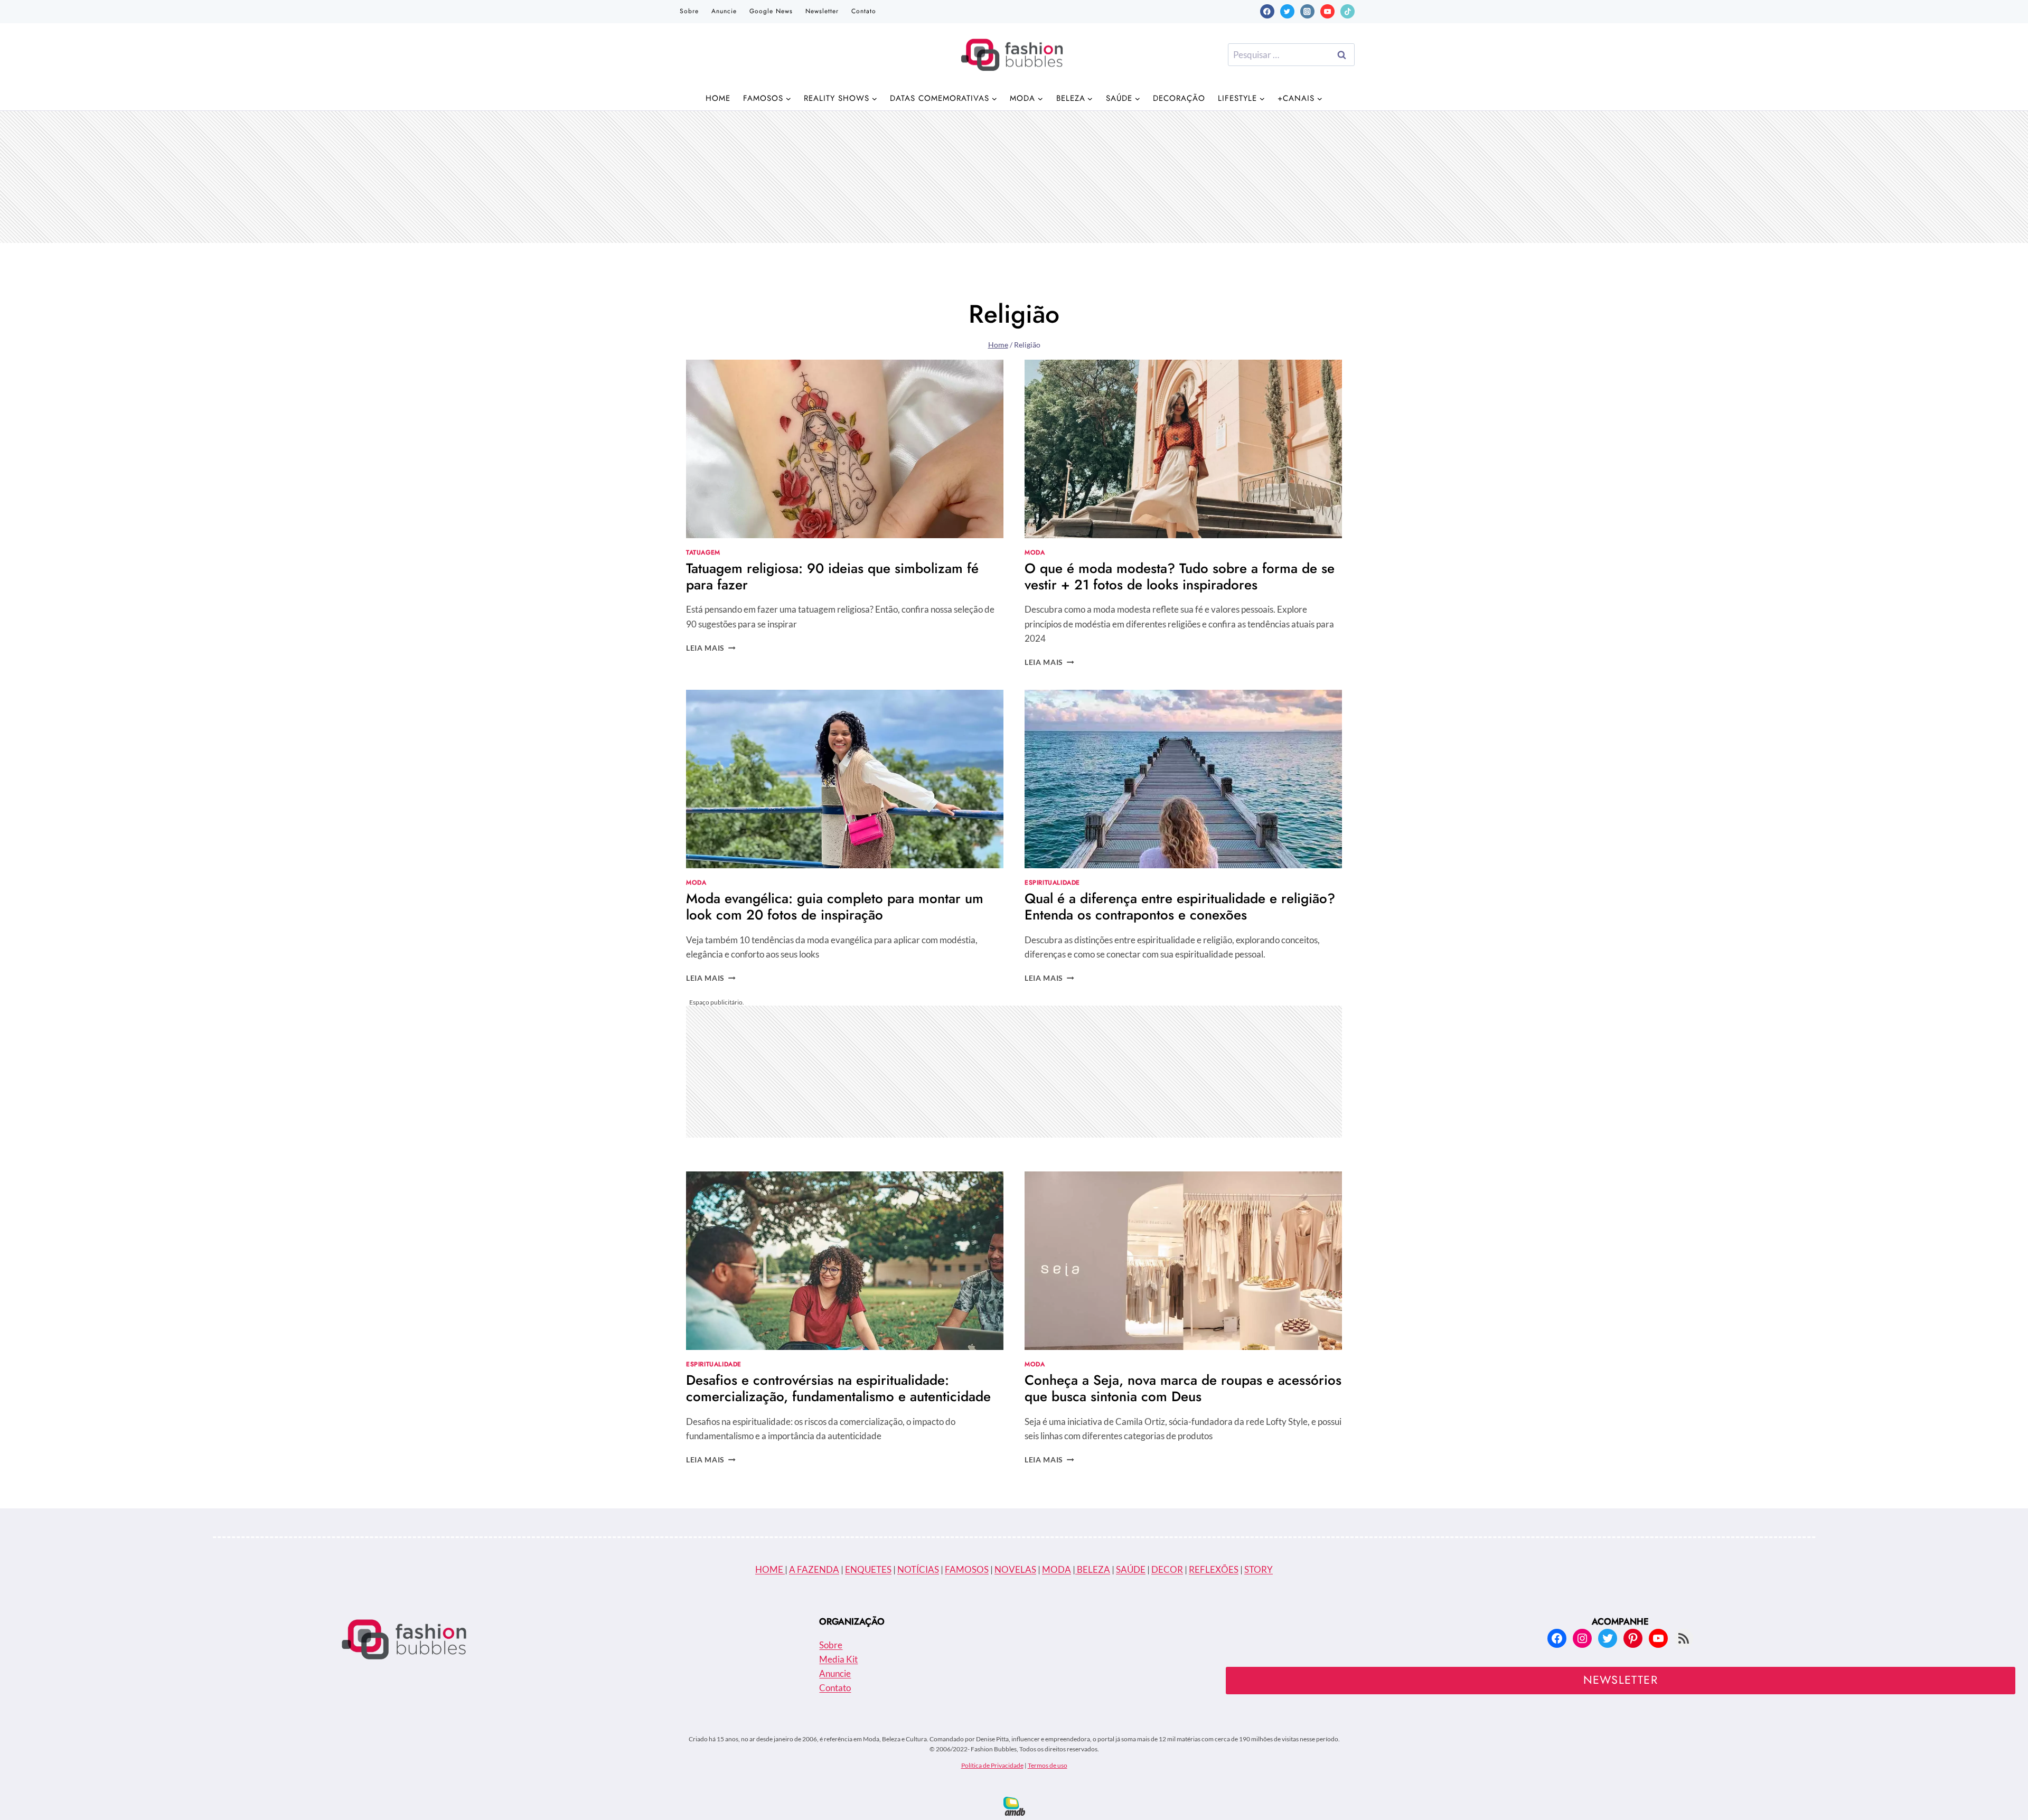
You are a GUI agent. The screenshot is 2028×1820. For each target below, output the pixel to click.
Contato (864, 11)
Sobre (689, 11)
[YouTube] (1327, 11)
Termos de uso (1048, 1765)
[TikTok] (1348, 11)
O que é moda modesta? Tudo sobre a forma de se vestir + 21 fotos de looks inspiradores (1180, 576)
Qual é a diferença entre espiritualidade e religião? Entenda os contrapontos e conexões (1180, 907)
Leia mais (711, 648)
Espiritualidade (1052, 882)
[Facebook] (1267, 11)
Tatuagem (703, 552)
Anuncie (724, 11)
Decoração (1179, 98)
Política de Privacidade (992, 1765)
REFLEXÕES (1214, 1569)
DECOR (1167, 1569)
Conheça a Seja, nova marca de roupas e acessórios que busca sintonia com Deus (1183, 1388)
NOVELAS (1015, 1569)
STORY (1259, 1569)
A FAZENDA (814, 1569)
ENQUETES (868, 1569)
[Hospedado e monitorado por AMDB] (1014, 1806)
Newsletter (822, 11)
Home (718, 98)
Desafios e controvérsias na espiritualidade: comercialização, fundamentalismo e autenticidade (838, 1388)
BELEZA (1093, 1569)
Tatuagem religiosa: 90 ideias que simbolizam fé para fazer (832, 576)
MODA (1057, 1569)
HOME (770, 1569)
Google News (771, 11)
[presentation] (845, 449)
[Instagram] (1307, 11)
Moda (1035, 552)
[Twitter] (1287, 11)
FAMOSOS (967, 1569)
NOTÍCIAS (918, 1569)
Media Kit (838, 1659)
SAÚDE (1131, 1569)
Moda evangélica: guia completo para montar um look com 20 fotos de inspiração (835, 907)
